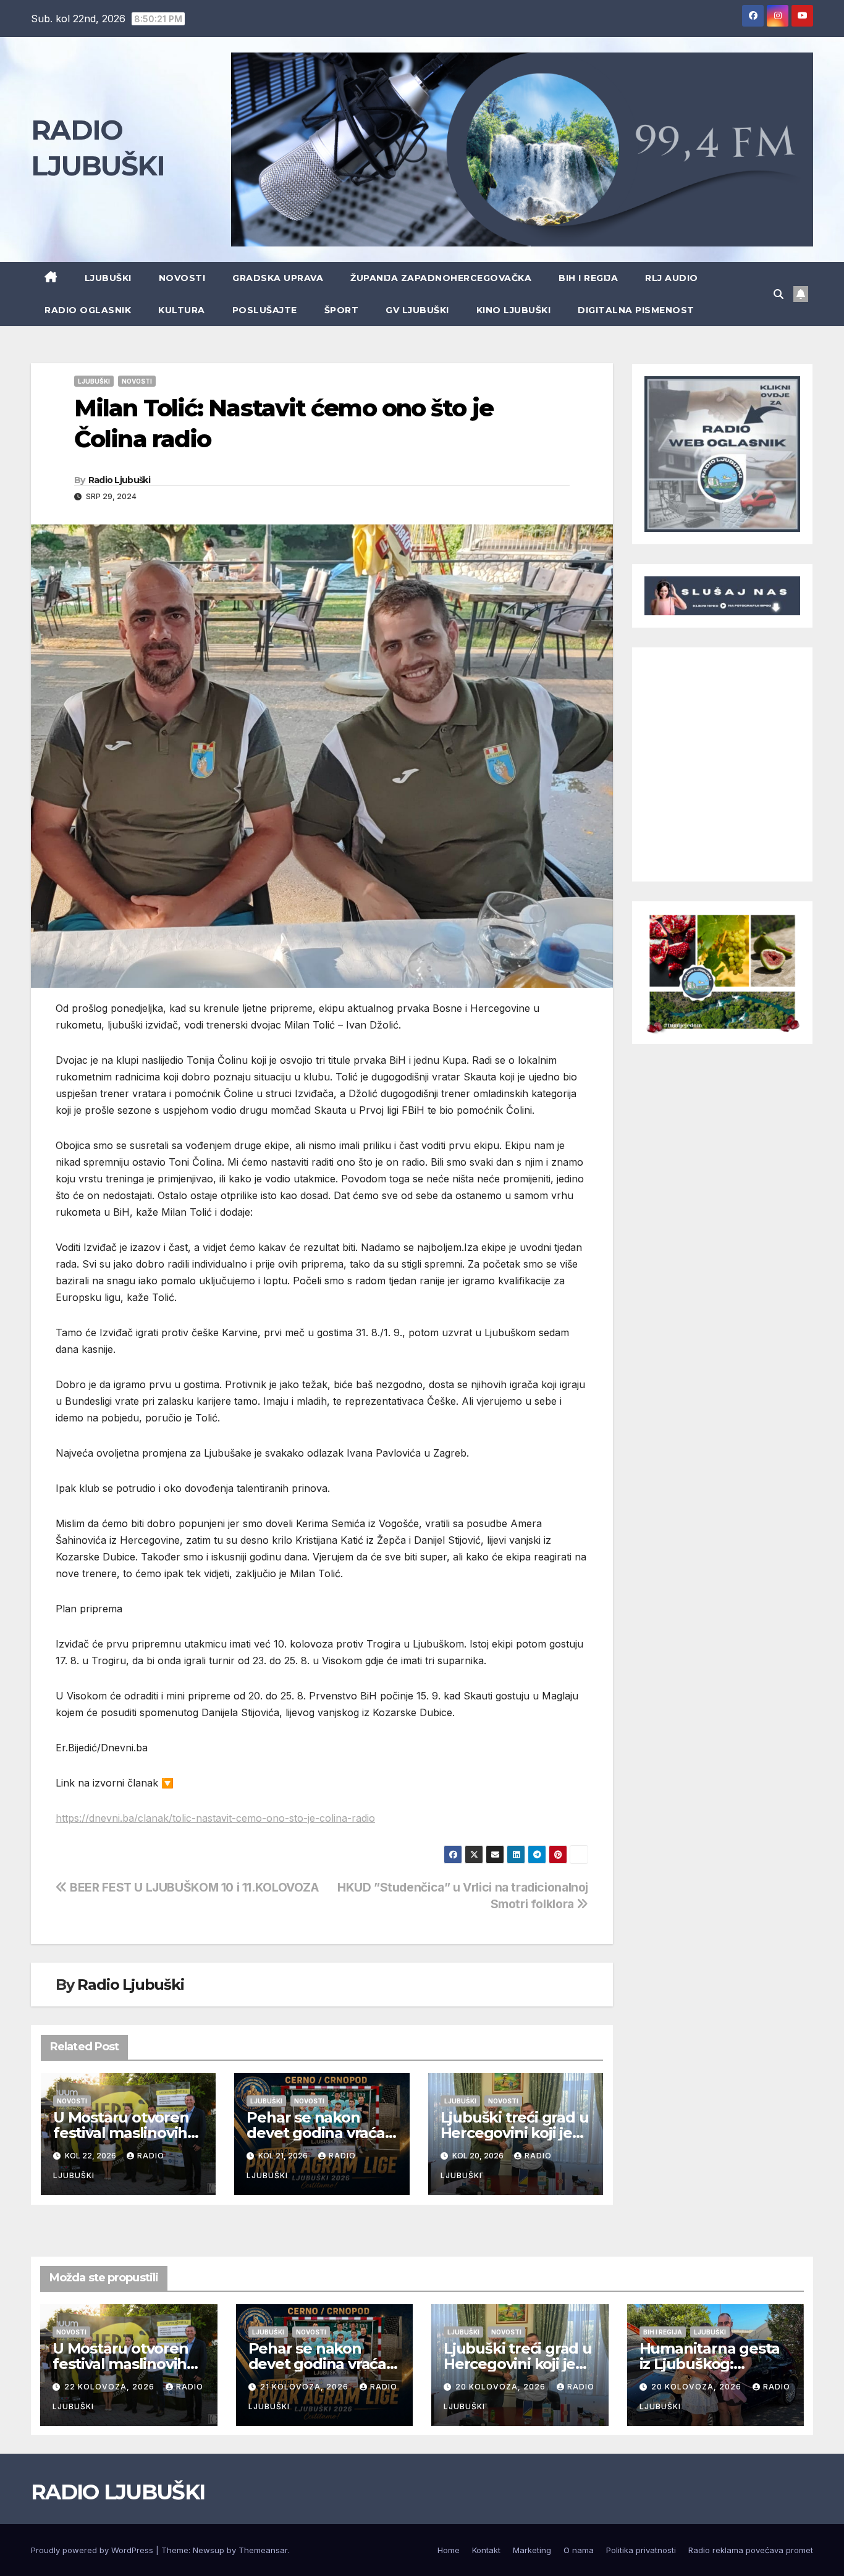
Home (449, 2550)
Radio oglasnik (88, 310)
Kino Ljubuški (514, 310)
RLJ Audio (672, 278)
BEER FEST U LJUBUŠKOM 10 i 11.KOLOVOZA (193, 1887)
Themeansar (263, 2550)
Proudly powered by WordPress (93, 2550)
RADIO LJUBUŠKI (118, 2492)
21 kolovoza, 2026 (306, 2387)
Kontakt (486, 2550)
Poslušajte (265, 310)
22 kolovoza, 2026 (111, 2387)
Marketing (532, 2550)
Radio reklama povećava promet (751, 2550)
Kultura (182, 310)
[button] (779, 294)
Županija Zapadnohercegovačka (441, 278)
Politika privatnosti (641, 2550)
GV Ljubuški (417, 310)
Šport (342, 310)
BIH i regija (588, 278)
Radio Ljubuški (119, 480)
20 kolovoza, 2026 (502, 2387)
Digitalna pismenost (636, 310)
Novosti (182, 278)
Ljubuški (108, 278)
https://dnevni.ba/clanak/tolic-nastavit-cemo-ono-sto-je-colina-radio (215, 1818)
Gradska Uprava (278, 278)
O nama (579, 2550)
